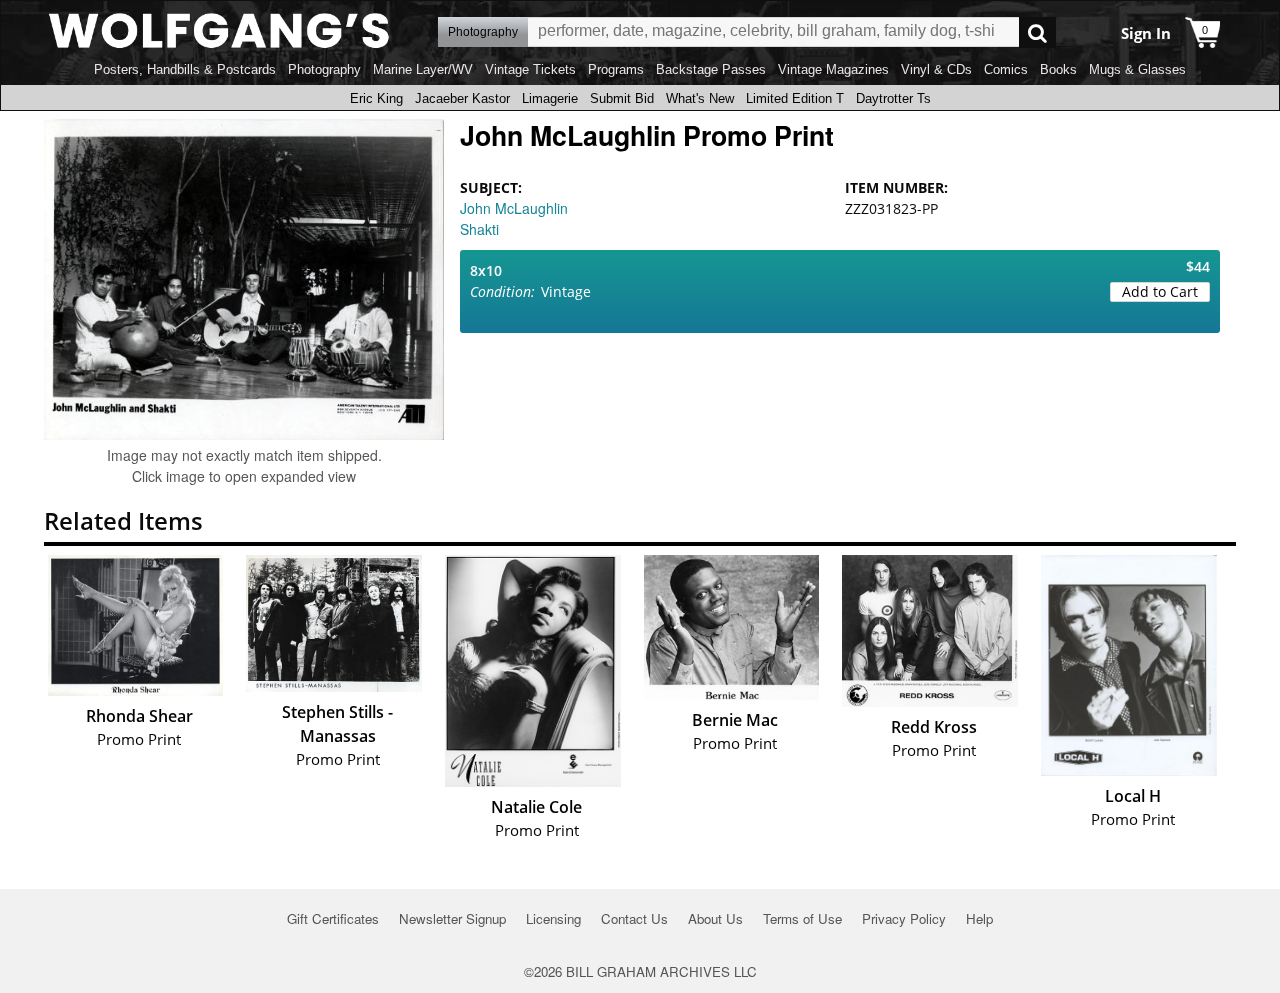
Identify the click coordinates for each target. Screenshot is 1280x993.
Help (979, 918)
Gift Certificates (333, 918)
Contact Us (634, 918)
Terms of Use (802, 918)
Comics (1006, 69)
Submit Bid (622, 98)
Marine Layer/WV (423, 69)
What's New (700, 98)
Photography (324, 69)
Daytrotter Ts (893, 98)
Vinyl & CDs (936, 69)
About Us (715, 918)
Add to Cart (1160, 291)
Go (1037, 32)
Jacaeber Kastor (462, 98)
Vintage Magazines (833, 69)
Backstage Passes (711, 69)
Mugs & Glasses (1137, 69)
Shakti (479, 229)
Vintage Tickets (530, 69)
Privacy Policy (904, 918)
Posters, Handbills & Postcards (185, 69)
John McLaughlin (514, 208)
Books (1058, 69)
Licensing (553, 918)
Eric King (376, 98)
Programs (616, 69)
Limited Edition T (795, 98)
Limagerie (550, 98)
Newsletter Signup (452, 918)
